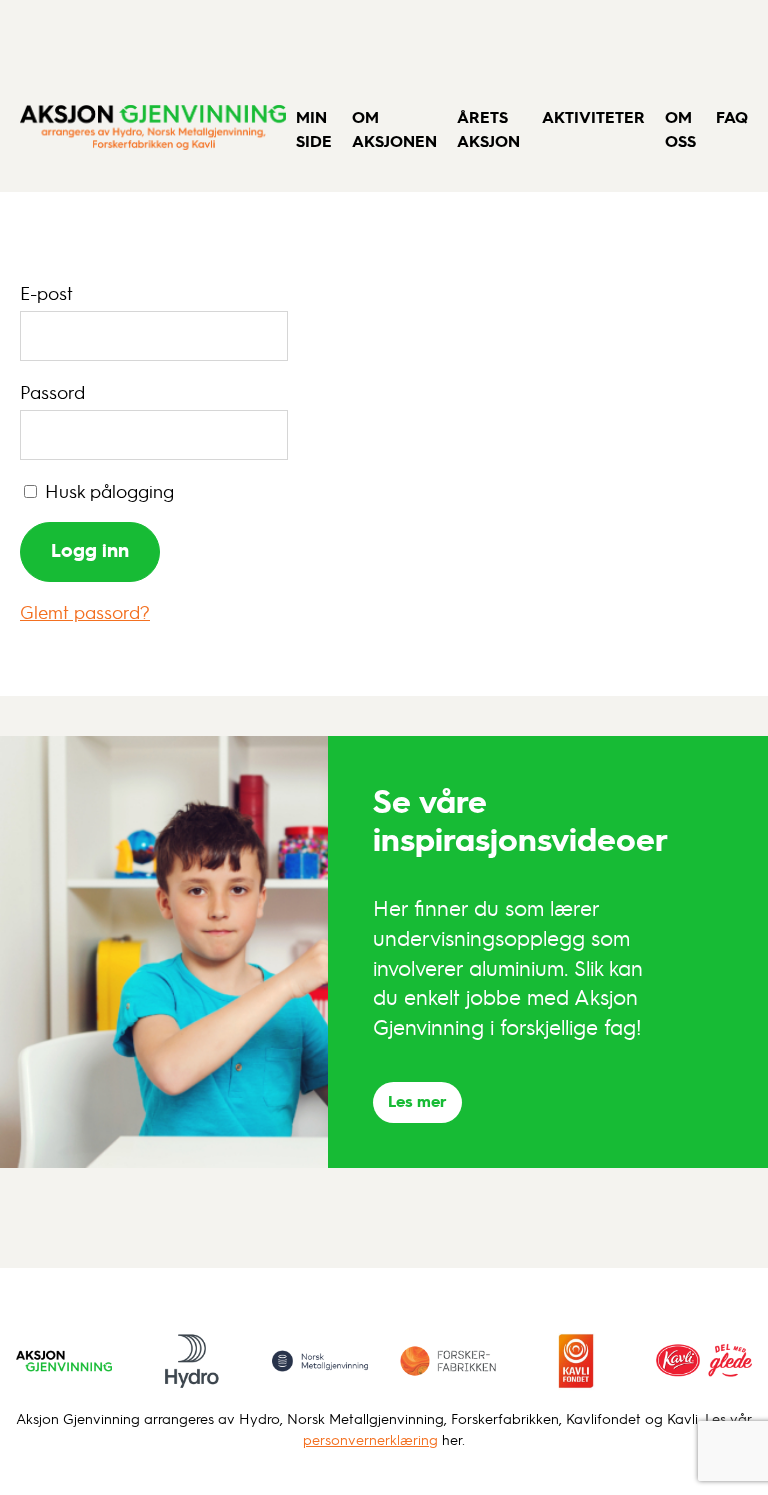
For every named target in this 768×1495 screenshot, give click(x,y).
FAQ (732, 116)
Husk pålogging (107, 490)
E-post (46, 292)
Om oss (680, 128)
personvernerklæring (370, 1439)
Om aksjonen (394, 128)
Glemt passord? (85, 611)
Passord (52, 391)
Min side (314, 128)
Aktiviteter (593, 116)
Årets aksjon (488, 128)
